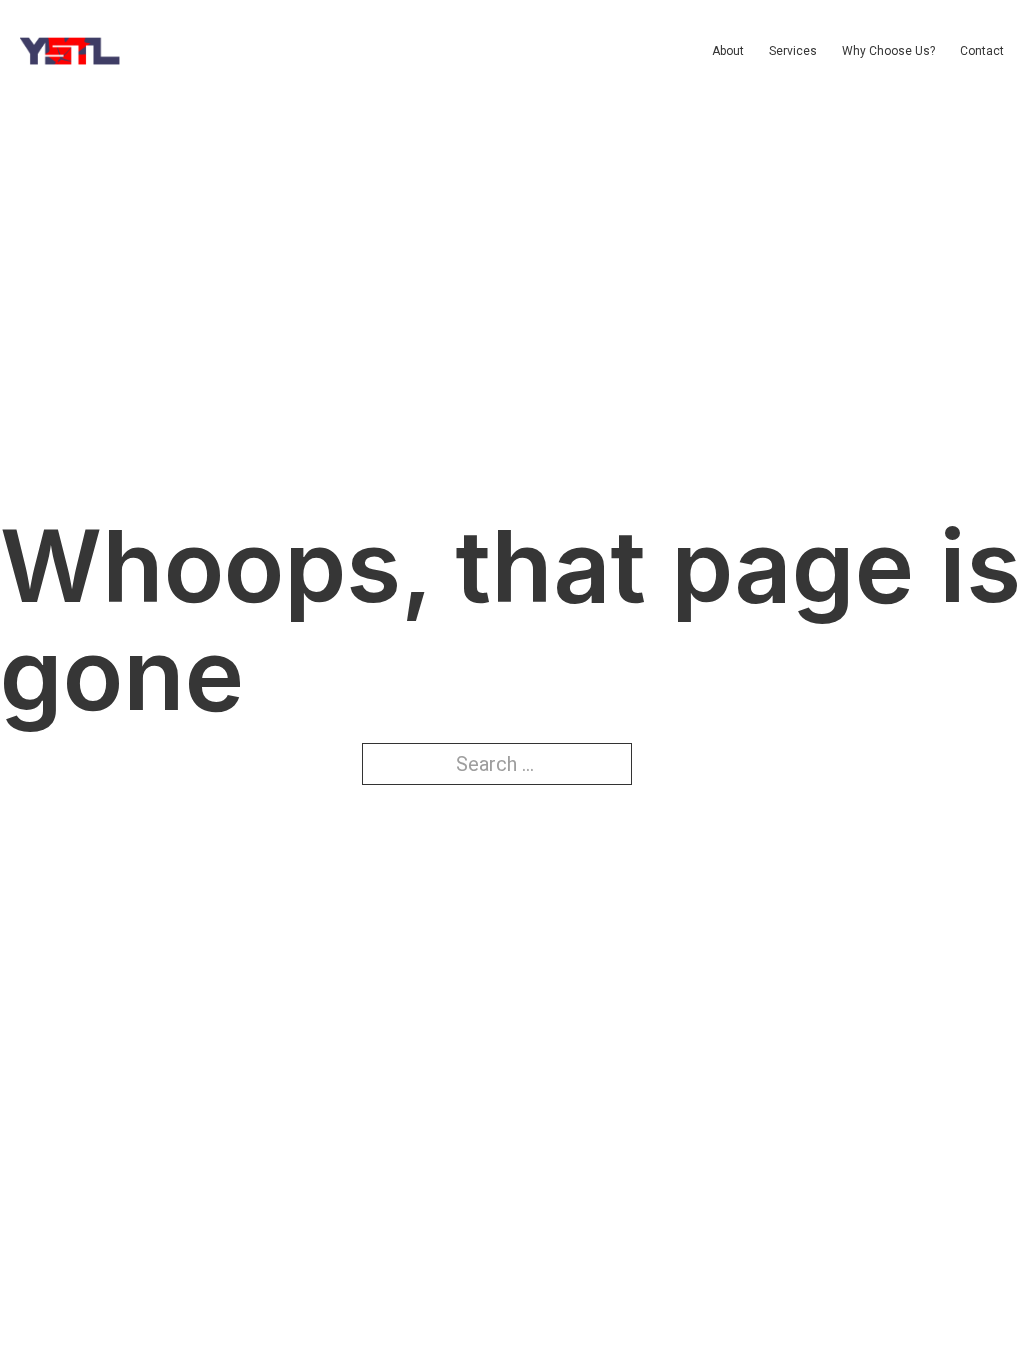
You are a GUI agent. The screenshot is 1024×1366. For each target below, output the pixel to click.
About (728, 51)
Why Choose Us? (888, 51)
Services (793, 51)
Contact (982, 51)
